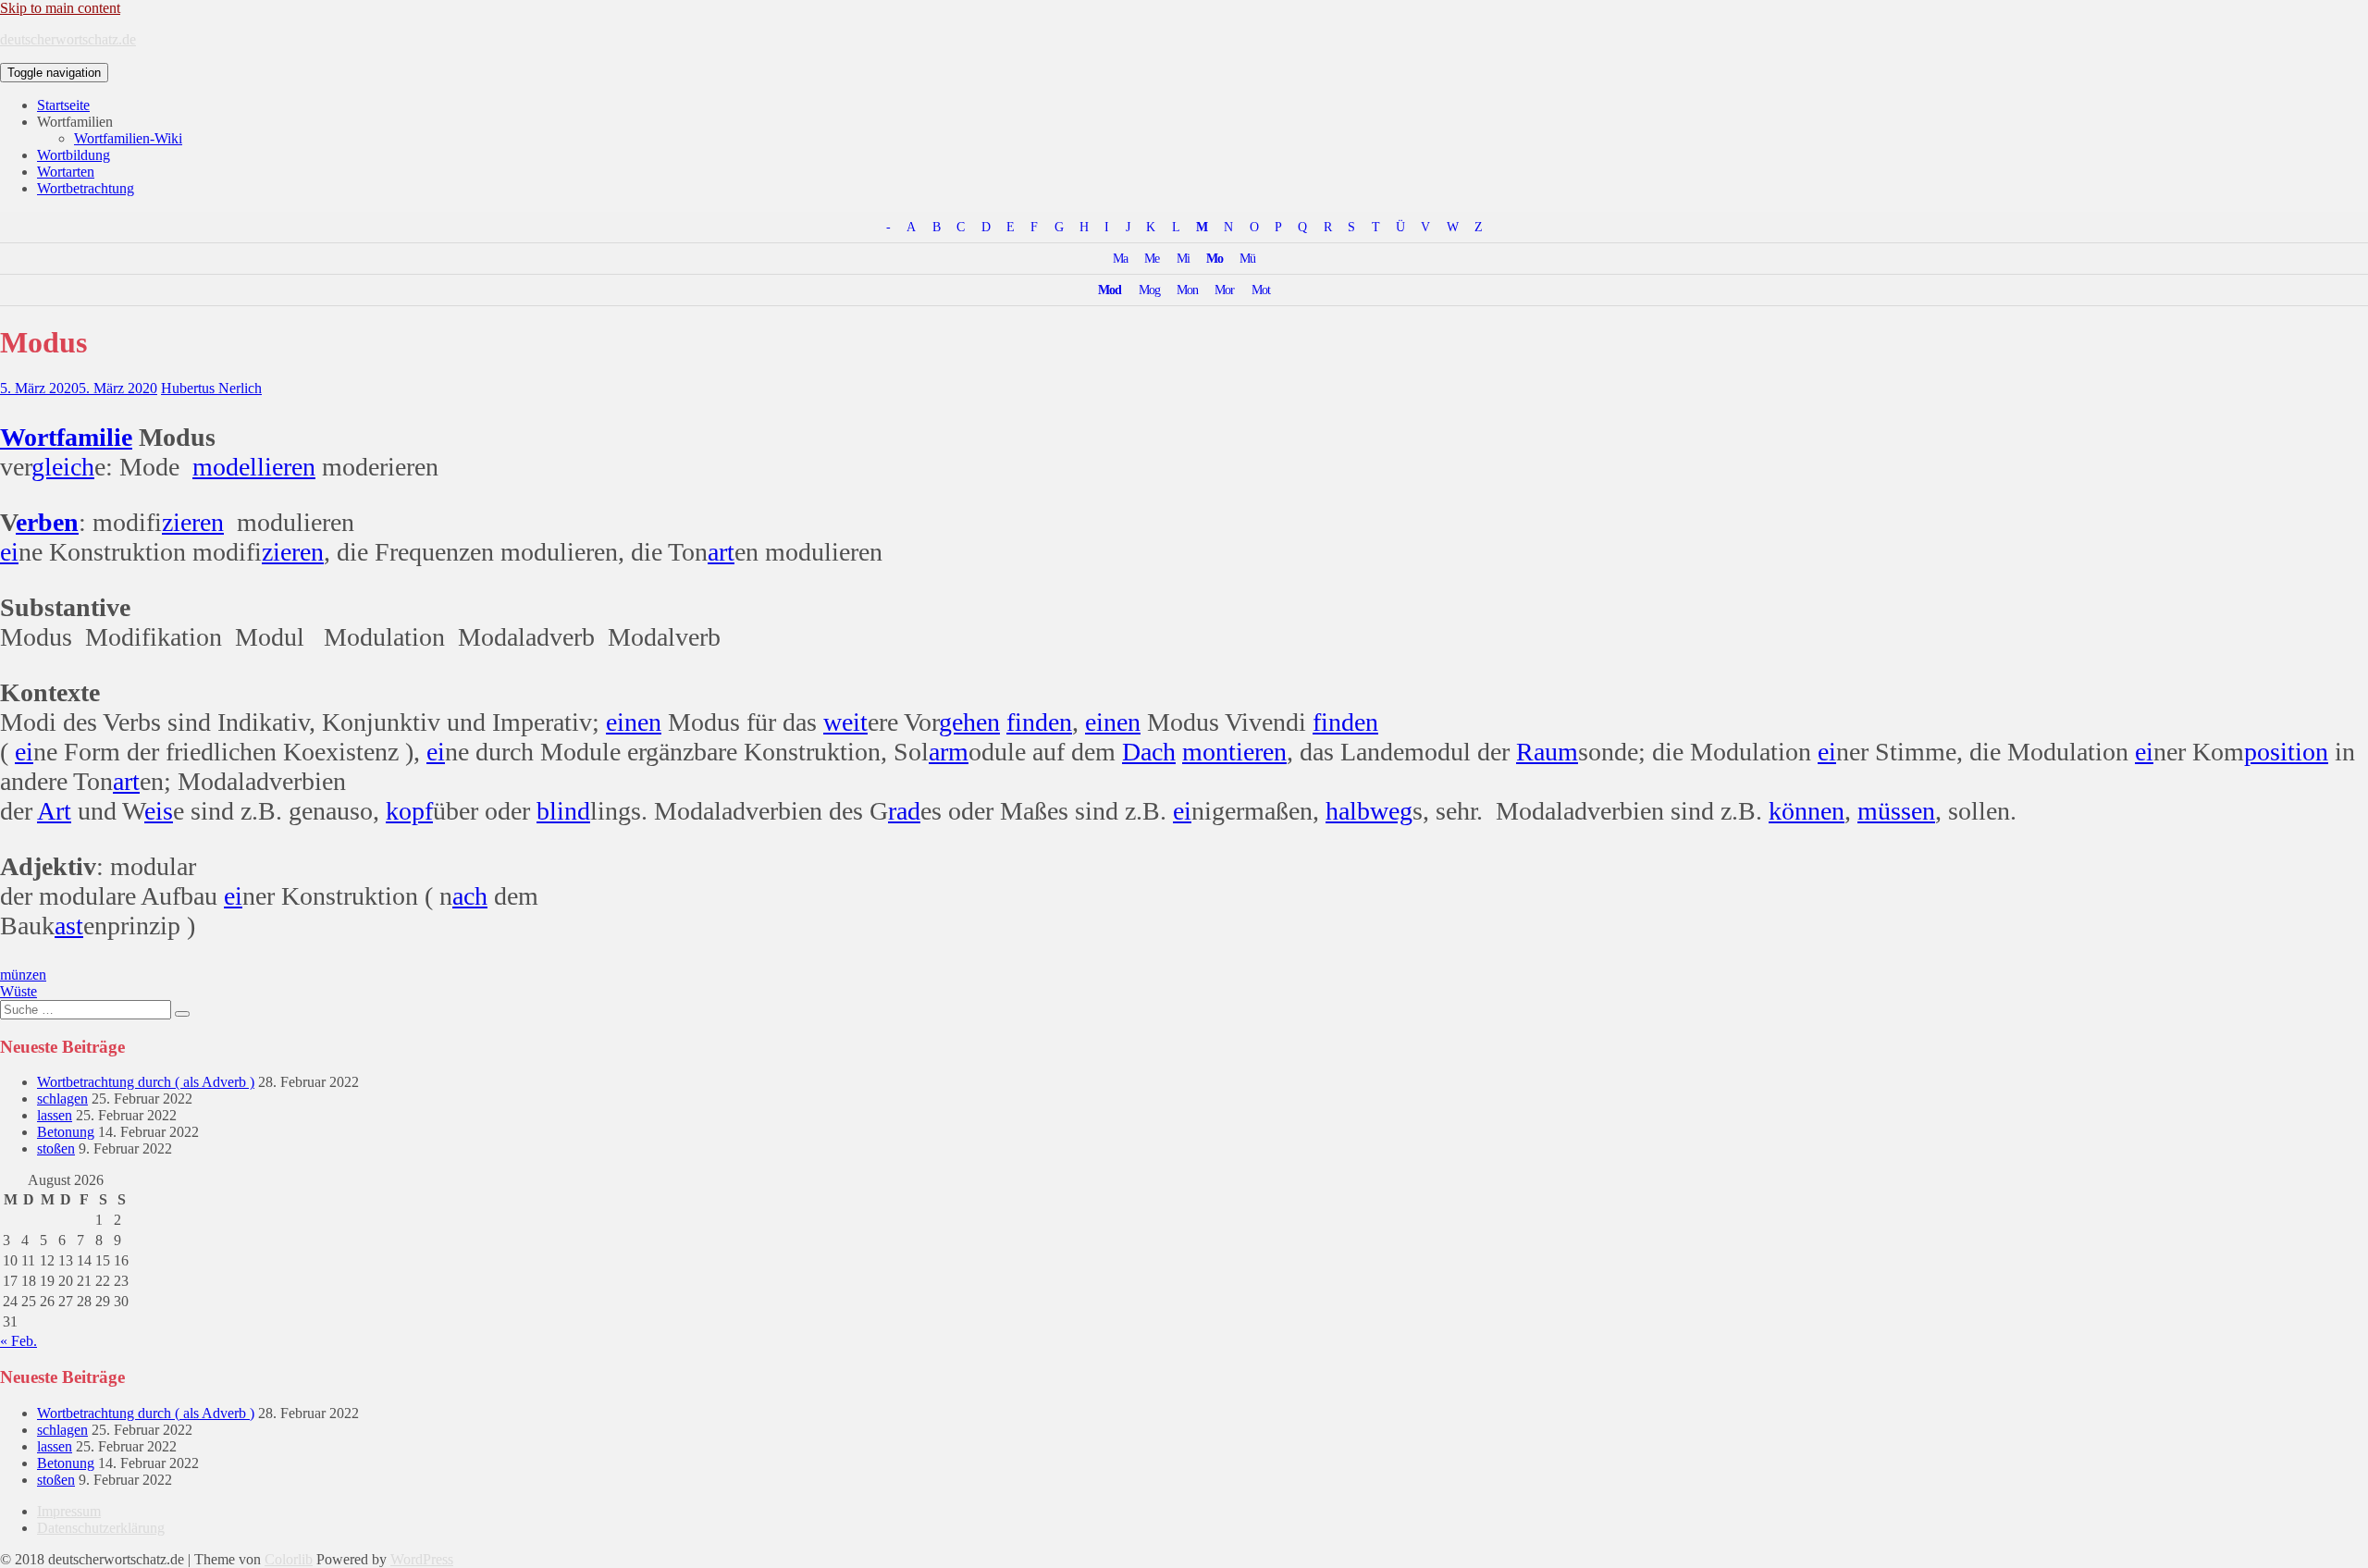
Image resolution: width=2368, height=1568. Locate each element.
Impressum (69, 1511)
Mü (1247, 258)
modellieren (254, 467)
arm (949, 752)
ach (470, 896)
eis (159, 811)
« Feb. (18, 1341)
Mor (1224, 290)
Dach (1149, 752)
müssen (1896, 811)
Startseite (63, 105)
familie (94, 437)
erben (47, 522)
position (2286, 752)
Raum (1547, 752)
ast (69, 926)
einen (634, 722)
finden (1039, 722)
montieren (1234, 752)
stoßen (56, 1148)
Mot (1261, 290)
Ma (1120, 258)
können (1807, 811)
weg (1391, 811)
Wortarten (66, 172)
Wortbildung (74, 155)
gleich (63, 467)
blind (563, 811)
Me (1152, 258)
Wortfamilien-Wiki (128, 138)
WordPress (422, 1559)
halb (1348, 811)
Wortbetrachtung (86, 188)
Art (54, 811)
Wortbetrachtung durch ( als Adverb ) (146, 1082)
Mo (1215, 258)
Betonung (66, 1132)
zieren (193, 522)
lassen (55, 1115)
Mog (1149, 290)
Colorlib (289, 1559)
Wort (28, 437)
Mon (1187, 290)
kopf (409, 811)
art (721, 552)
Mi (1183, 258)
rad (904, 811)
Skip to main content (60, 8)
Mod (1110, 290)
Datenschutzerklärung (101, 1528)
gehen (969, 722)
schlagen (62, 1099)
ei (9, 552)
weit (845, 722)
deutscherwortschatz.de (68, 39)
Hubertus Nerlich (211, 388)
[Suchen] (182, 1014)
